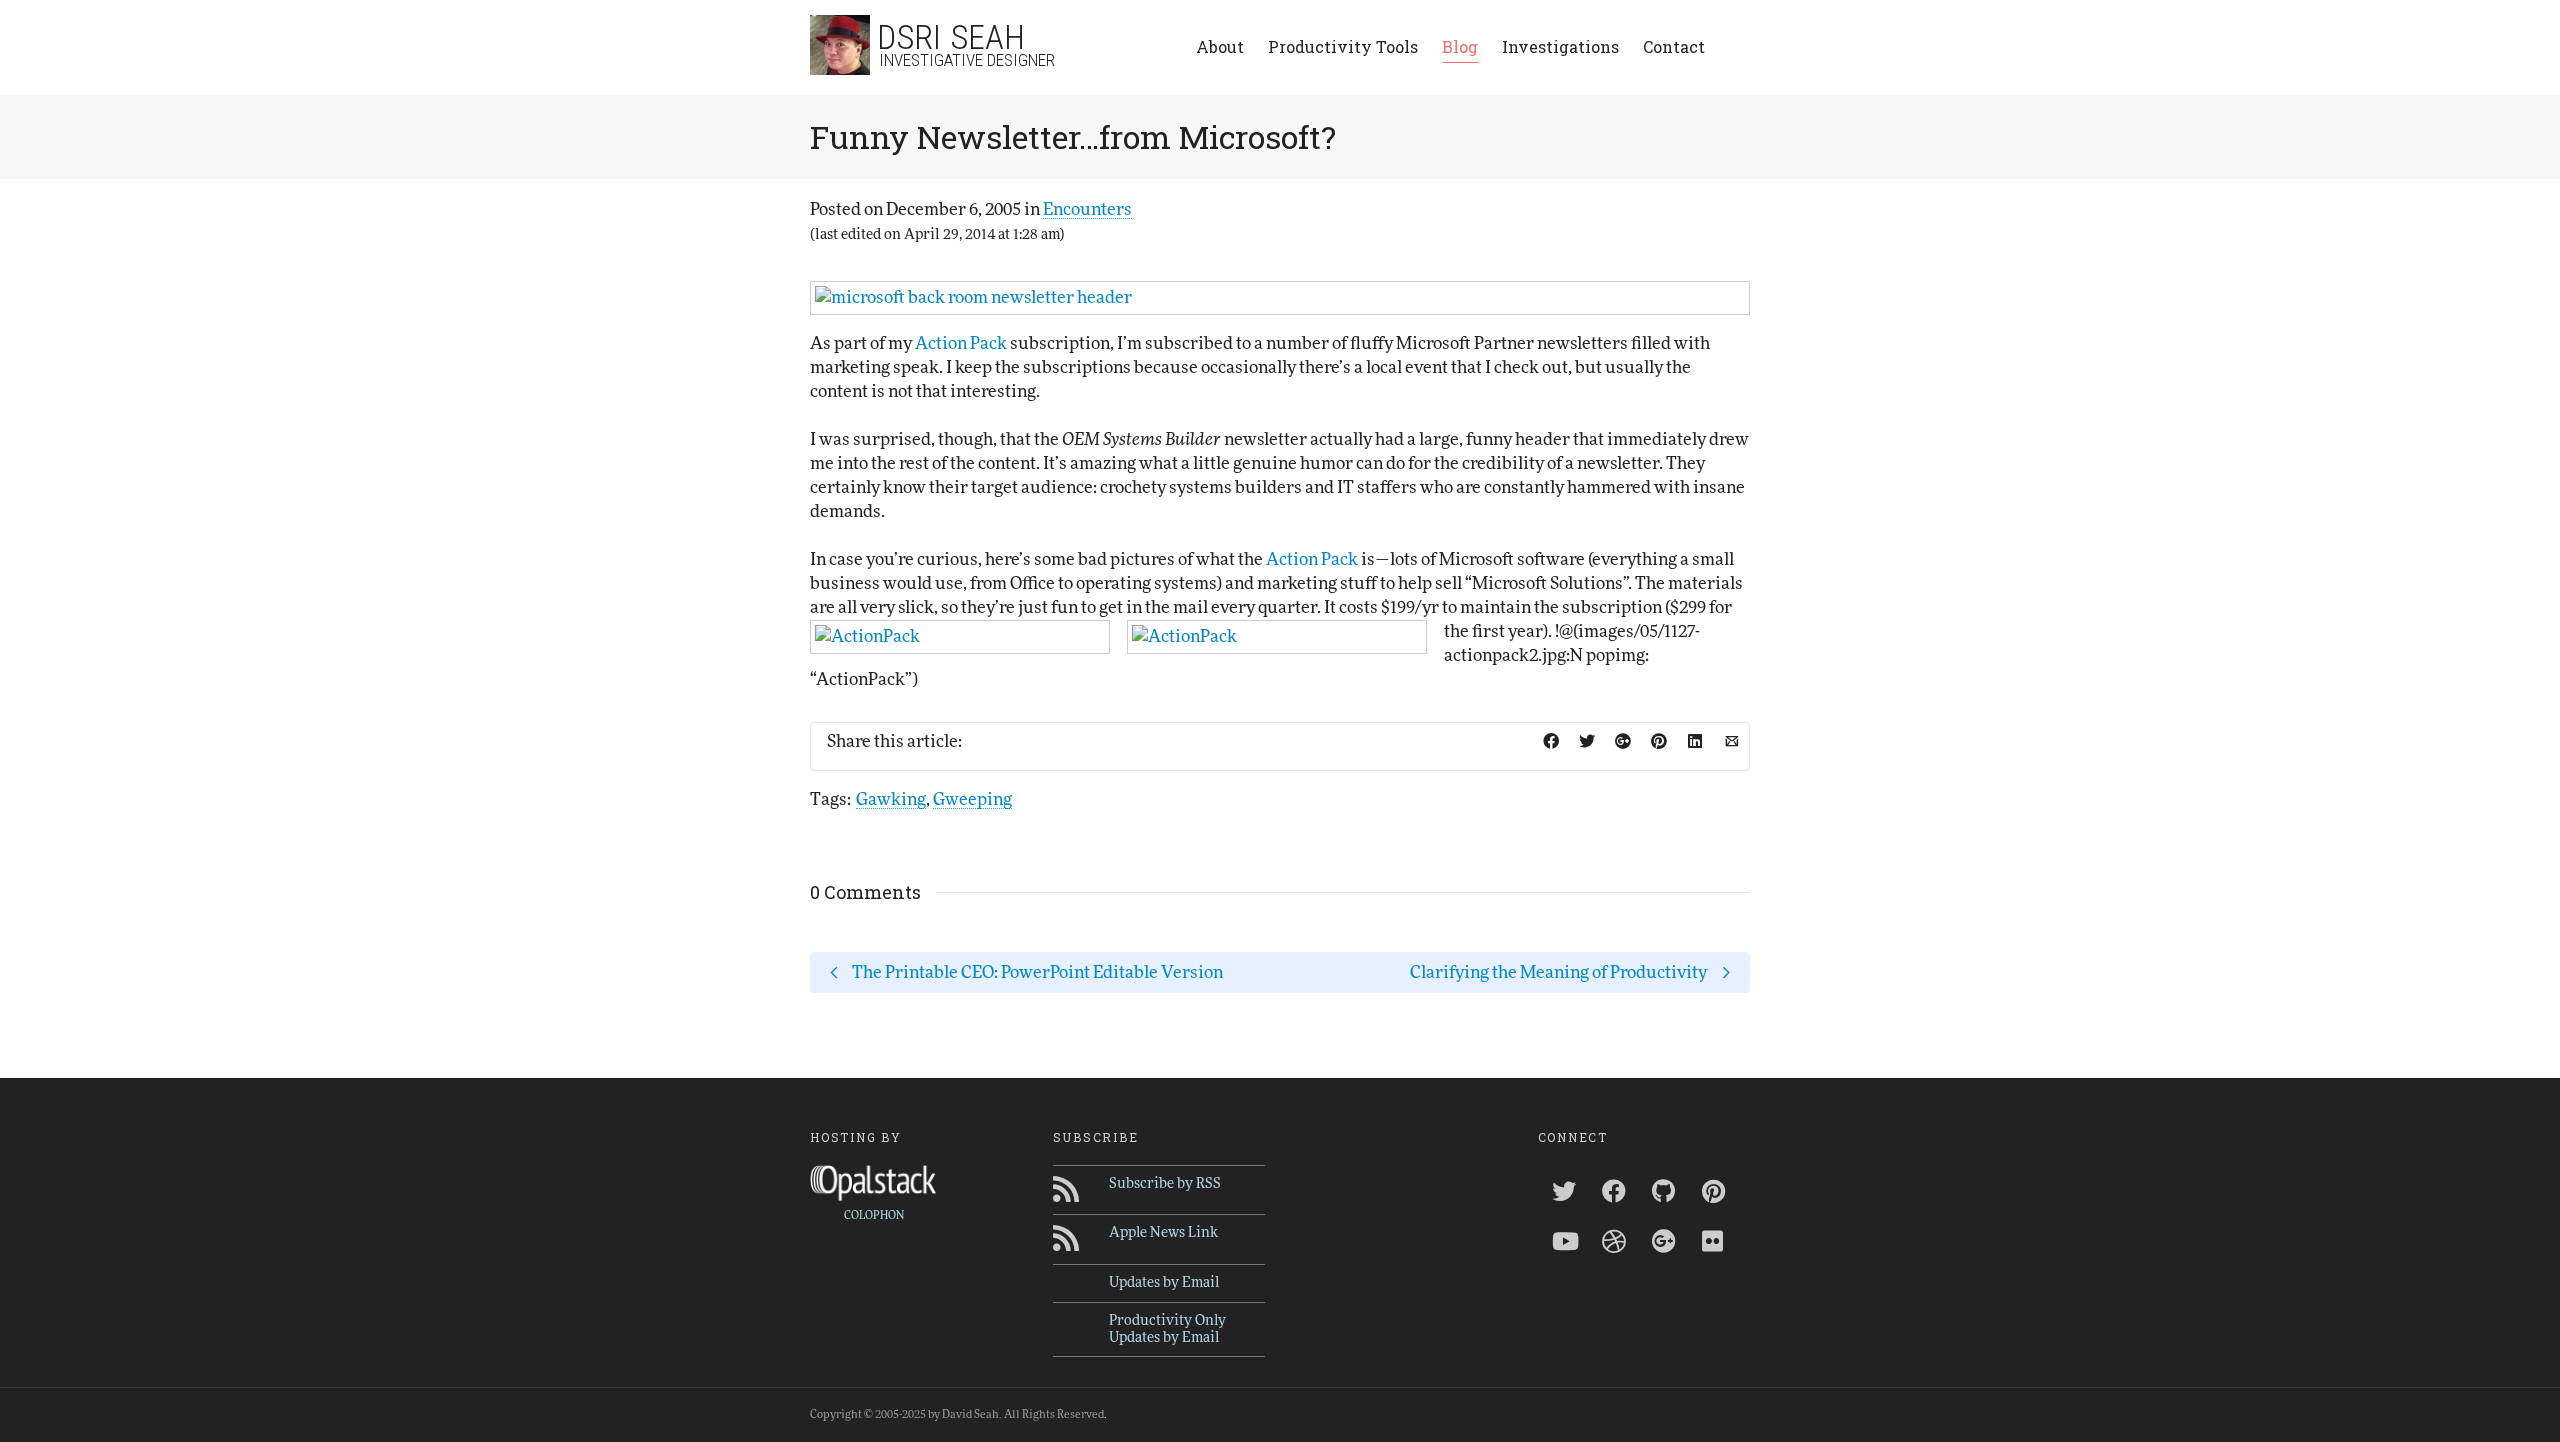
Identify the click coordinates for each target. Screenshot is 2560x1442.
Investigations (1560, 46)
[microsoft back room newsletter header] (1280, 298)
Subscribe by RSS (1165, 1184)
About (1220, 46)
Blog (1460, 46)
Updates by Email (1164, 1283)
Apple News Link (1163, 1233)
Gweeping (972, 799)
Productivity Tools (1343, 46)
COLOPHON (874, 1215)
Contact (1674, 46)
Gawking (891, 799)
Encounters (1087, 209)
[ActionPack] (960, 637)
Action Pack (961, 343)
